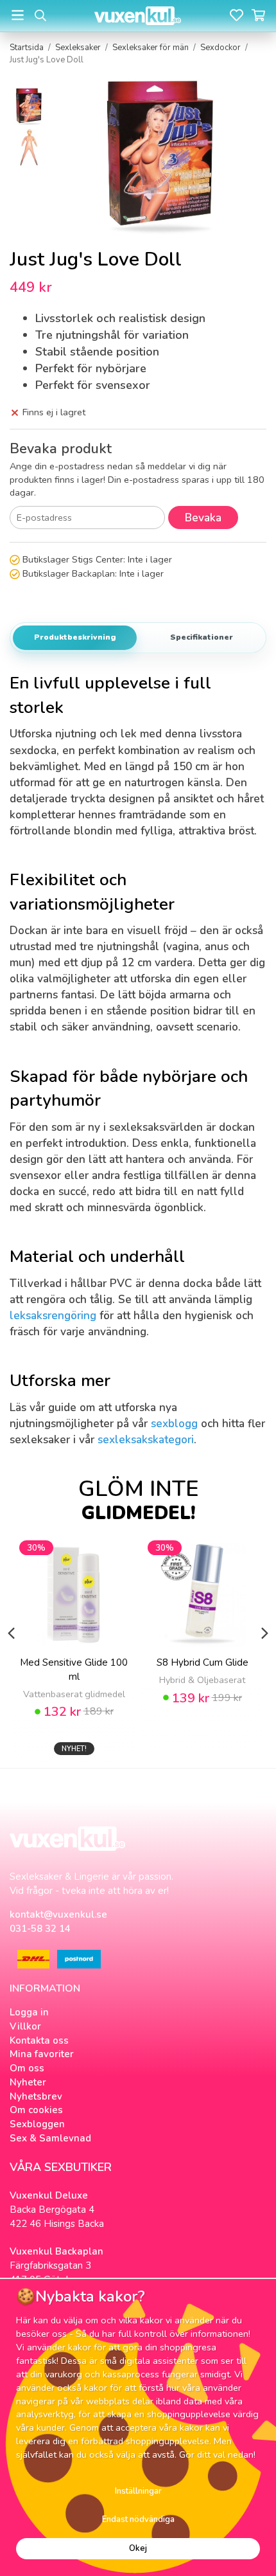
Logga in (29, 2012)
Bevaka (203, 518)
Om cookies (36, 2110)
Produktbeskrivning (75, 637)
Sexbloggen (37, 2124)
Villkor (25, 2026)
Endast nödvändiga (138, 2519)
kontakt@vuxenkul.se (58, 1914)
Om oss (27, 2068)
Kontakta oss (39, 2040)
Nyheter (28, 2082)
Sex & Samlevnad (50, 2138)
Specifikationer (202, 637)
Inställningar (138, 2491)
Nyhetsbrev (36, 2096)
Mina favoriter (42, 2054)
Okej (138, 2548)
